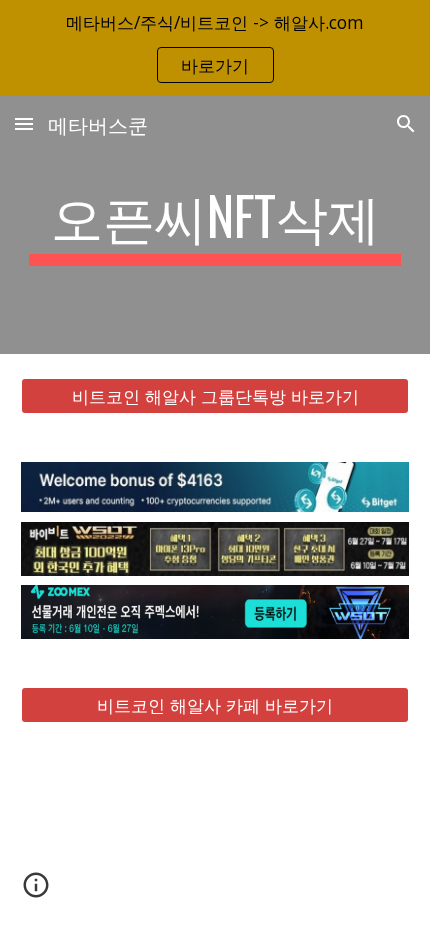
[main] (215, 225)
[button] (24, 123)
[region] (215, 48)
